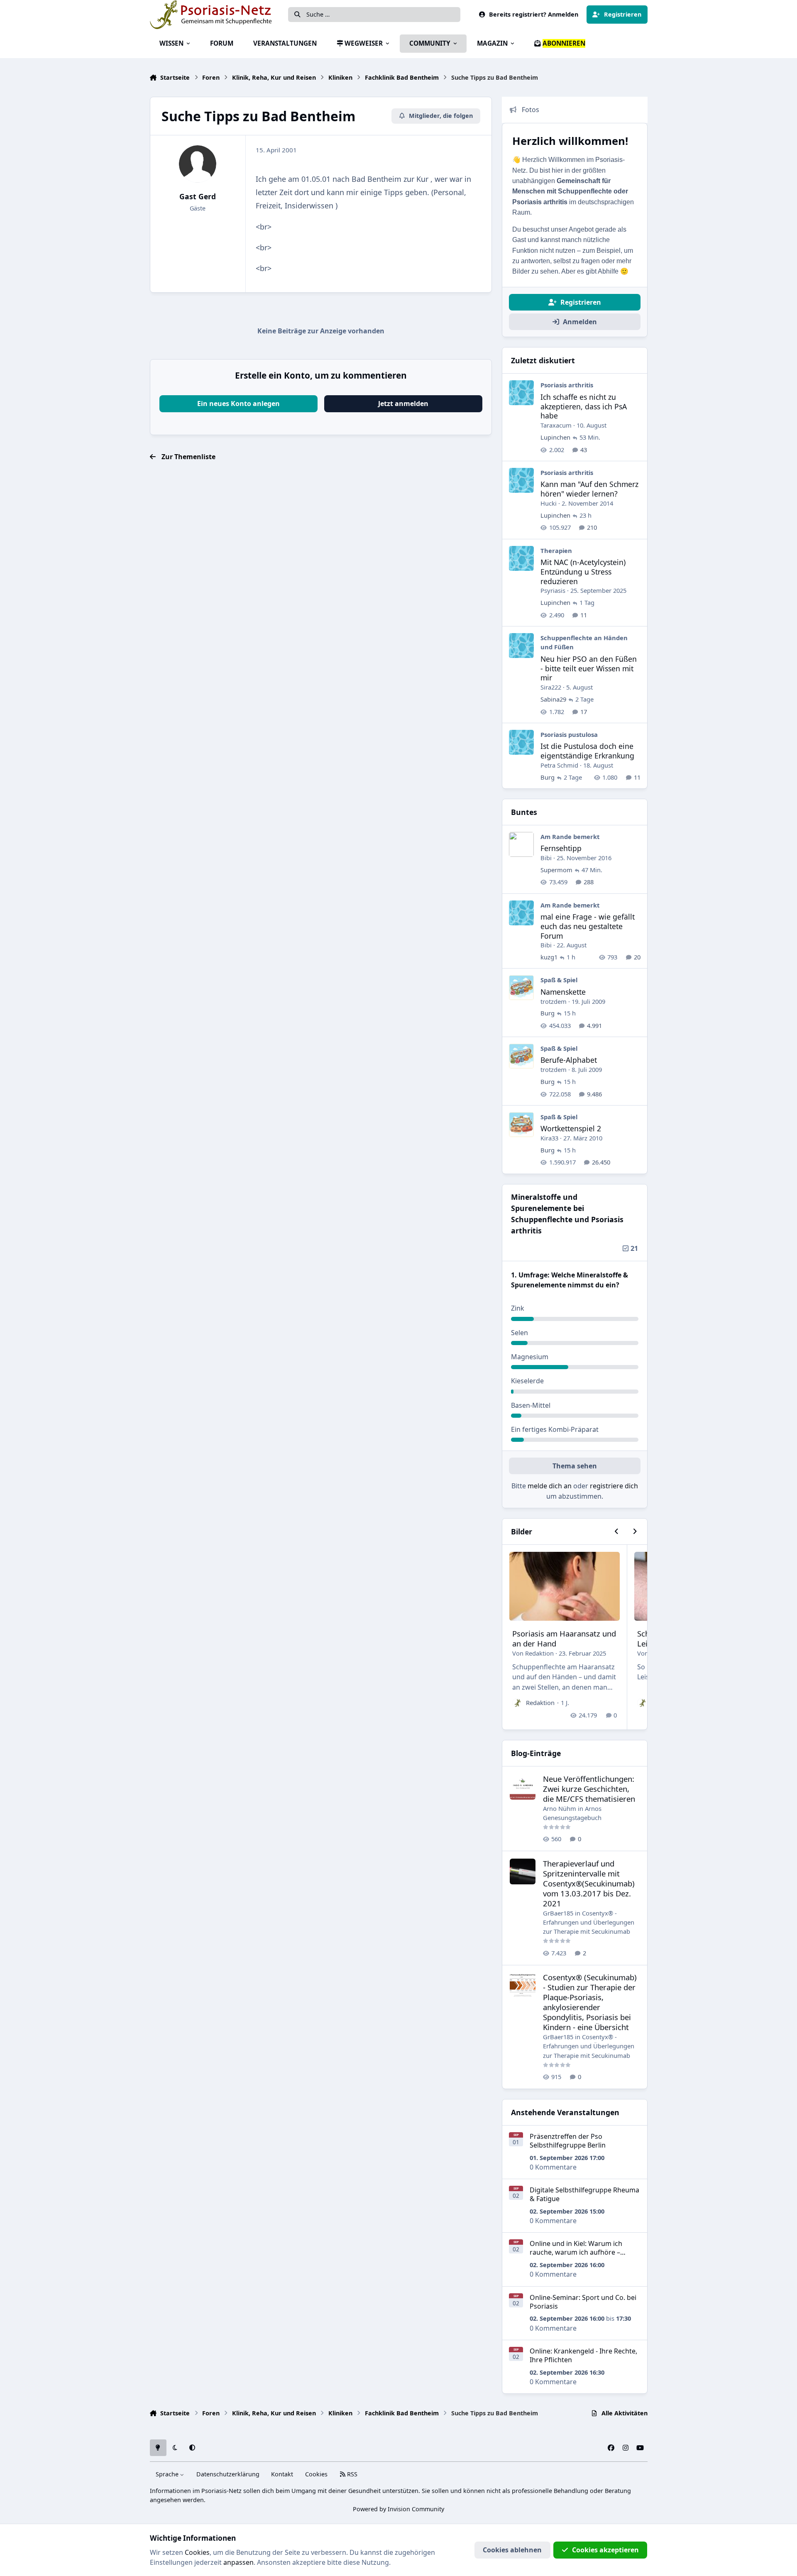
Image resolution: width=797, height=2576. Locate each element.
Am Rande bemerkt (570, 837)
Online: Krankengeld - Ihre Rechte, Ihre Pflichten (583, 2355)
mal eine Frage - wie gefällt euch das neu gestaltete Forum (588, 926)
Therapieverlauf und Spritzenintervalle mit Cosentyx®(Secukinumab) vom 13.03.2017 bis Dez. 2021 (589, 1883)
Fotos (531, 110)
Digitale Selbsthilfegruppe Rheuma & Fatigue (584, 2194)
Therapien (556, 550)
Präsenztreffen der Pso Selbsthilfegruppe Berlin (568, 2141)
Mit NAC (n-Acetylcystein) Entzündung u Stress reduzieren (583, 572)
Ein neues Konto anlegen (238, 404)
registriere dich (614, 1486)
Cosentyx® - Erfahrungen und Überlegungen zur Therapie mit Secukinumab (589, 1922)
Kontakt (282, 2474)
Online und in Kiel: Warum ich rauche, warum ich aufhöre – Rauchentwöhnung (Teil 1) (576, 2252)
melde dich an (550, 1486)
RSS (351, 2474)
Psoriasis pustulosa (569, 734)
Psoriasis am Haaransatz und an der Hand (564, 1638)
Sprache (168, 2474)
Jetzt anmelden (403, 404)
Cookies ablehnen (512, 2550)
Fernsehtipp (561, 848)
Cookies (316, 2474)
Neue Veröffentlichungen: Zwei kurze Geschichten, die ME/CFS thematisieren (589, 1789)
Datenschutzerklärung (228, 2474)
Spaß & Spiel (559, 980)
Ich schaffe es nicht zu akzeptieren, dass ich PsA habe (584, 406)
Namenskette (563, 992)
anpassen (238, 2562)
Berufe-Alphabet (569, 1060)
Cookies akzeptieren (605, 2550)
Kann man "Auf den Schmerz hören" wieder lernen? (589, 489)
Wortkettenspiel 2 (571, 1128)
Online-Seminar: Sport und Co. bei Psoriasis (583, 2302)
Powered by (398, 2509)
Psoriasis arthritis (567, 385)
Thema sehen (575, 1466)
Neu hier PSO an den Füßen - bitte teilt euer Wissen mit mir (589, 668)
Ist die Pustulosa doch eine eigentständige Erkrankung (587, 751)
